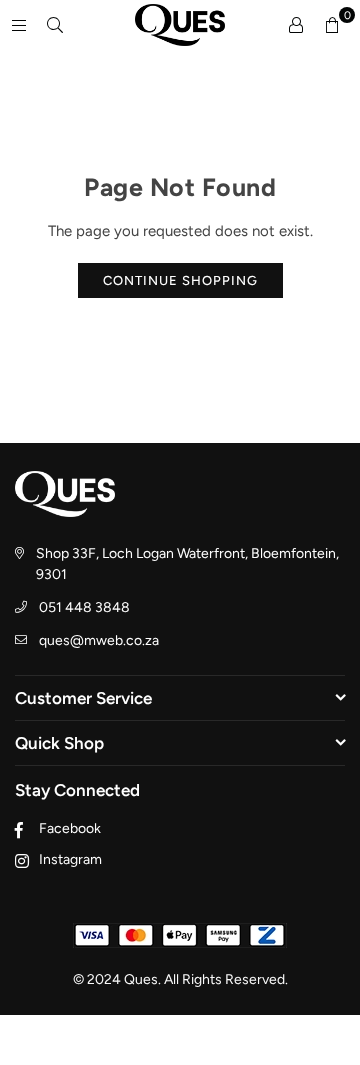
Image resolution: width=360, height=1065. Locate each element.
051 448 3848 (84, 607)
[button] (332, 25)
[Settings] (296, 25)
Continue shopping (180, 280)
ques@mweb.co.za (99, 640)
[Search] (55, 25)
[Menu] (19, 25)
